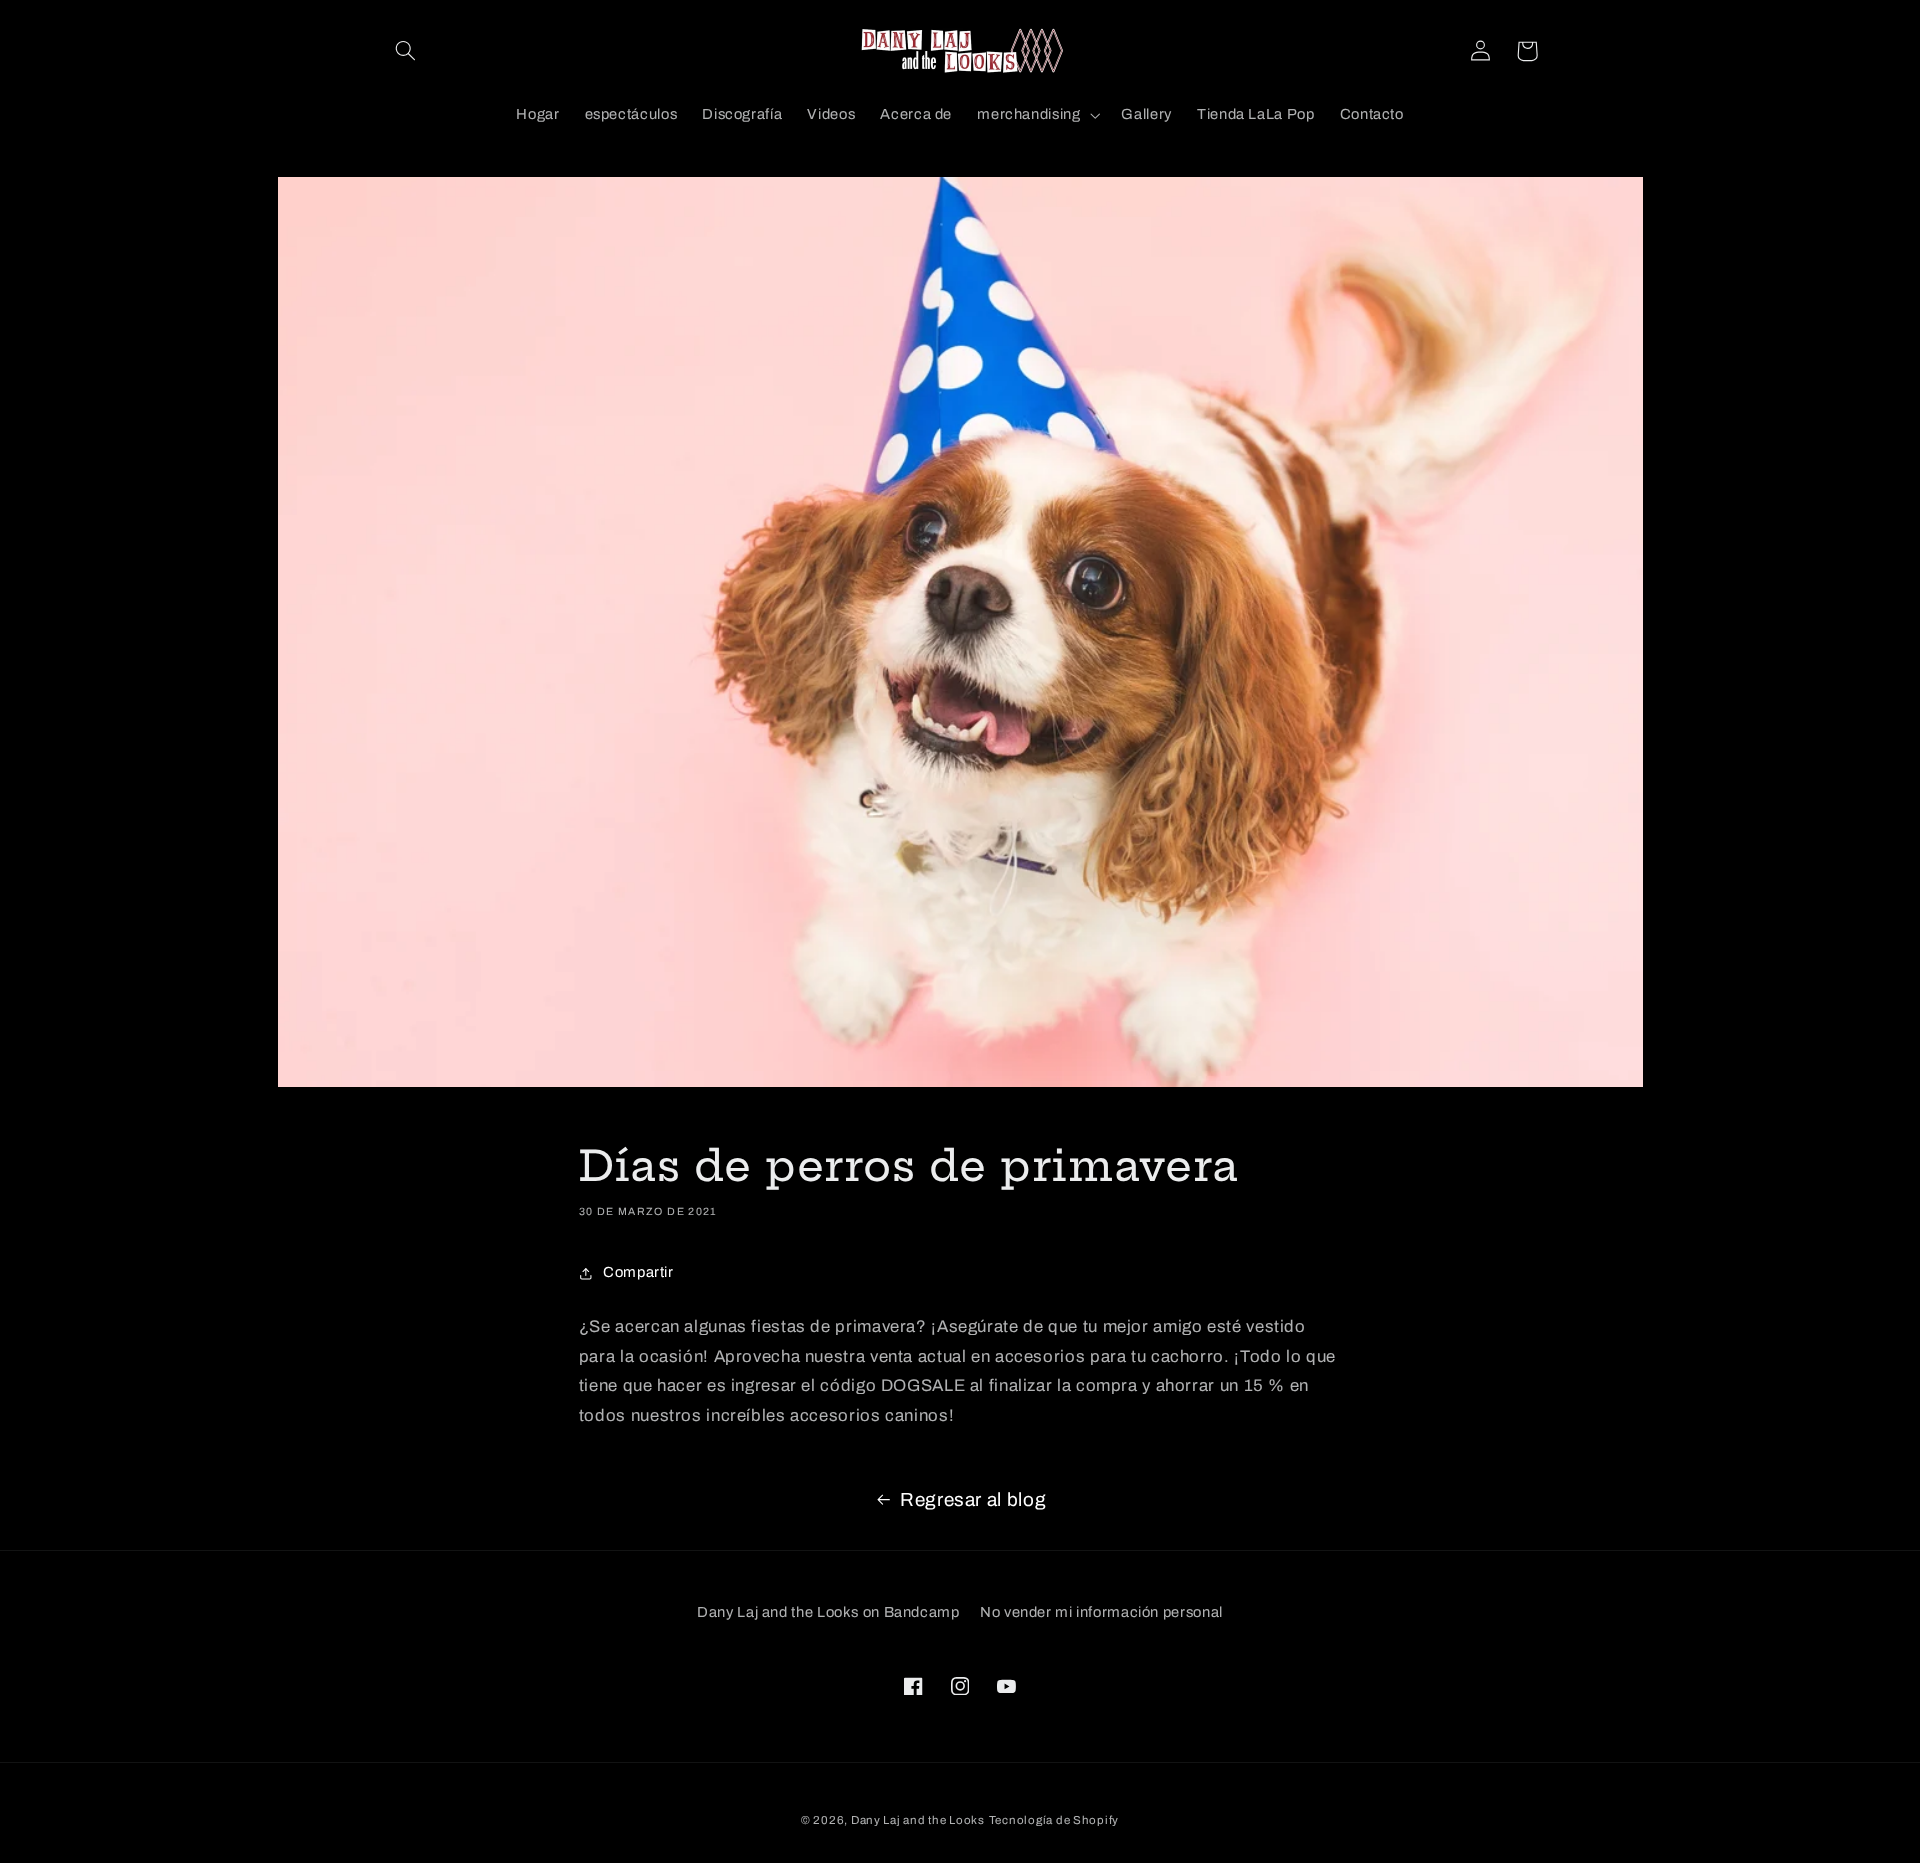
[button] (406, 51)
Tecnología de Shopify (1054, 1820)
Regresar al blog (973, 1499)
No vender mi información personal (1101, 1612)
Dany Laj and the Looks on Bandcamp (828, 1612)
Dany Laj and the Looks (918, 1820)
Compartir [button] (638, 1272)
